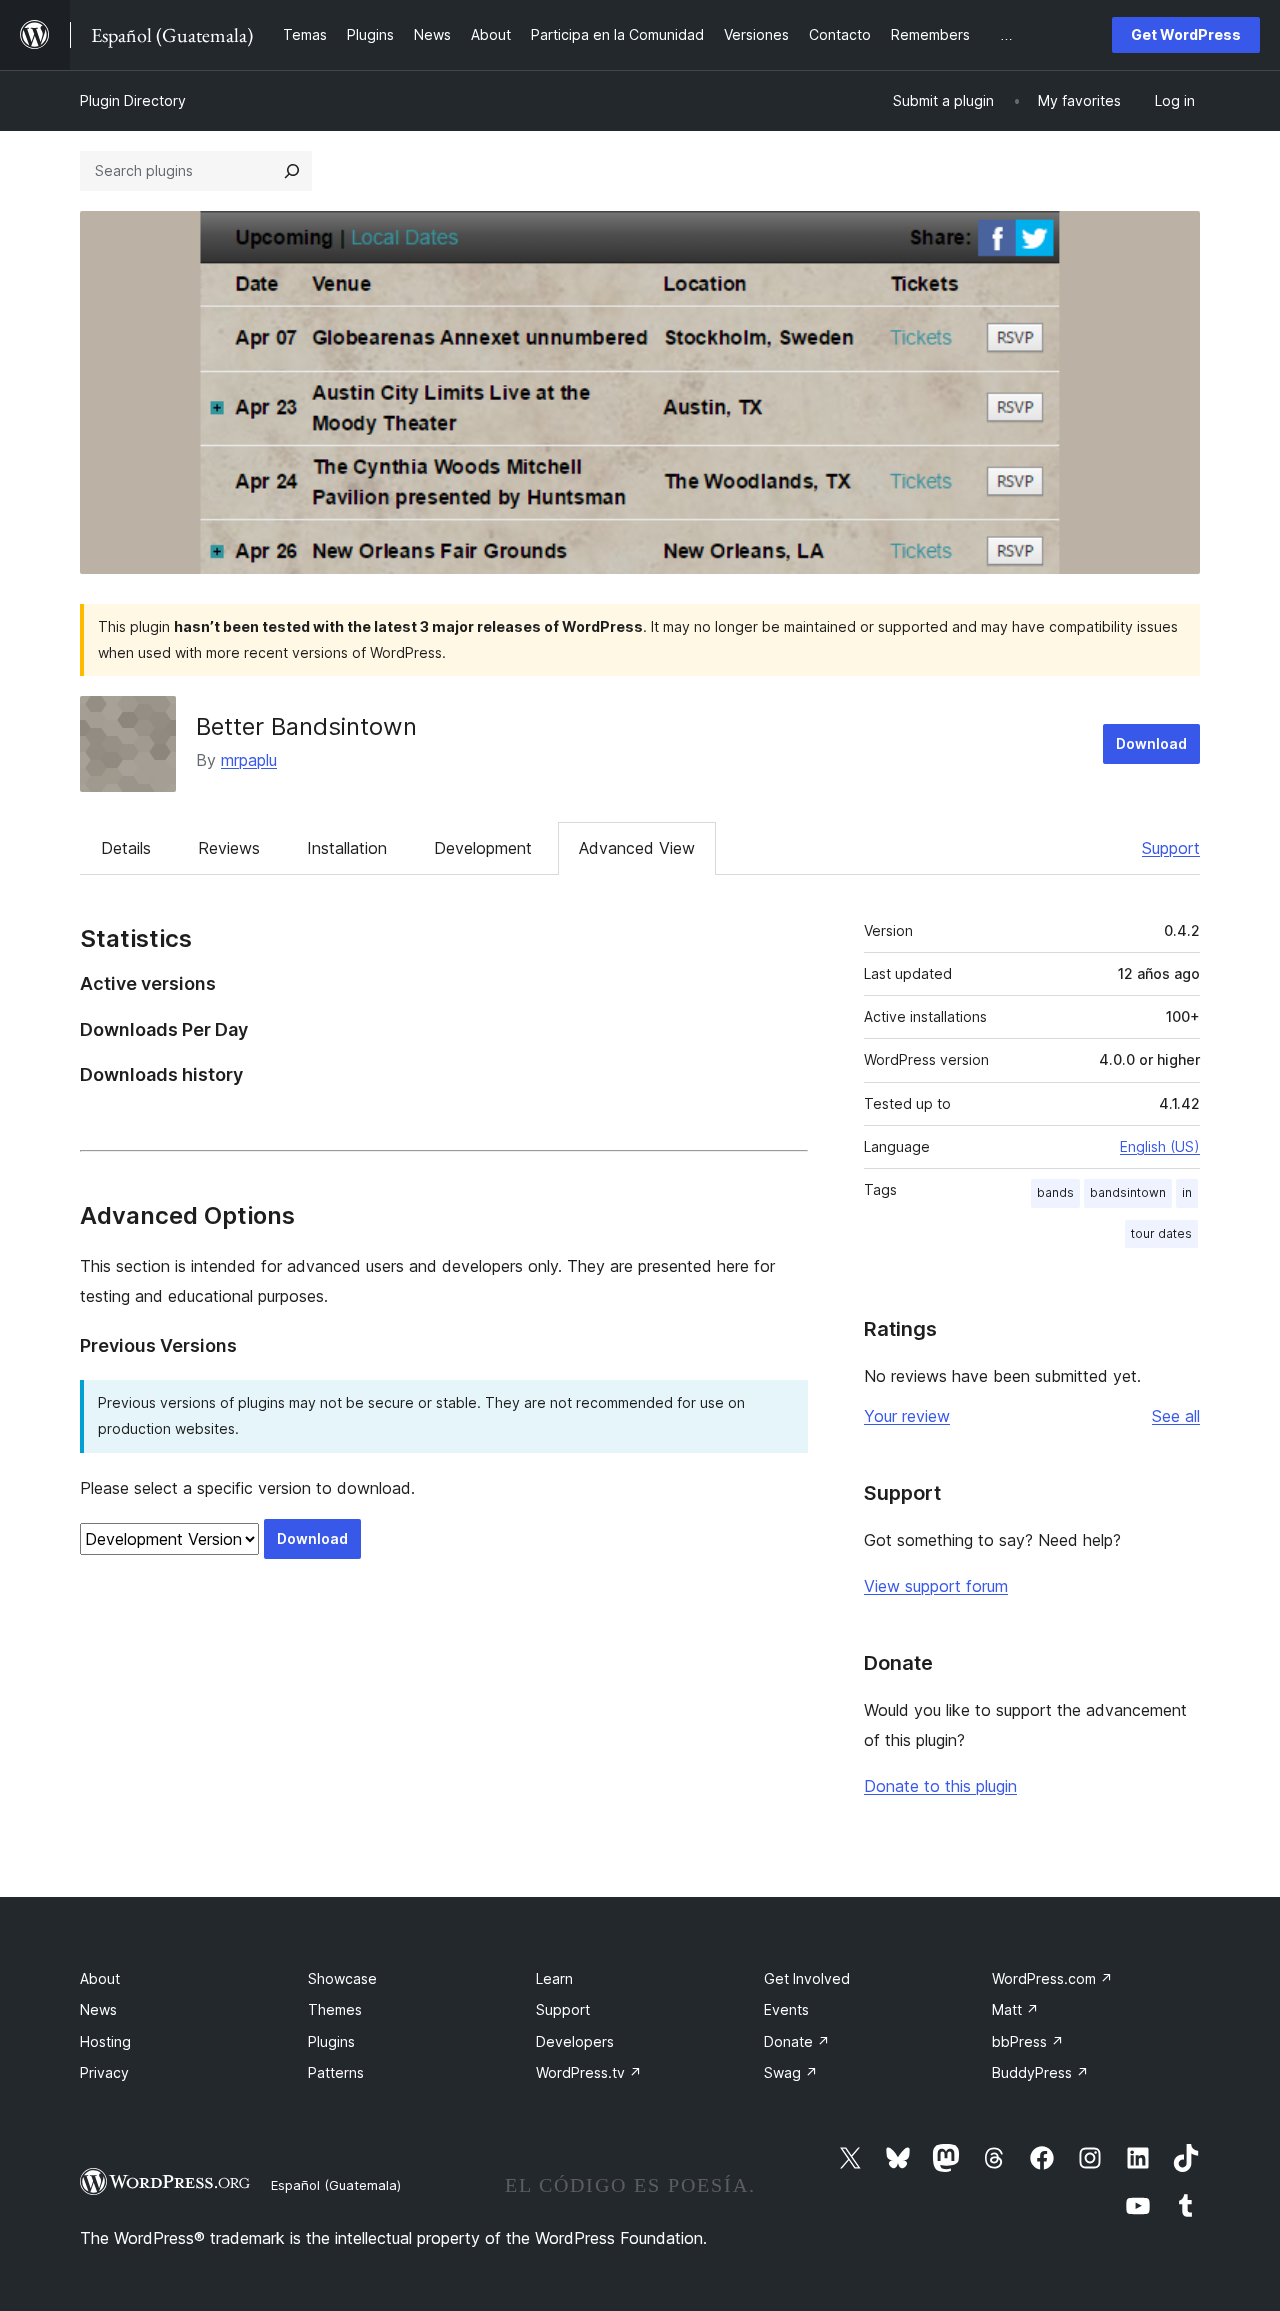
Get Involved (807, 1978)
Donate (797, 2041)
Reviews (229, 848)
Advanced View (637, 848)
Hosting (105, 2041)
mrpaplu (249, 760)
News (98, 2009)
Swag (791, 2072)
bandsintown (1128, 1192)
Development (483, 848)
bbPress (1028, 2041)
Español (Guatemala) (336, 2185)
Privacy (104, 2072)
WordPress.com (1052, 1978)
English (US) (1160, 1146)
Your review (907, 1416)
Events (786, 2009)
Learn (554, 1978)
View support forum (936, 1586)
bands (1055, 1192)
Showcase (342, 1978)
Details (126, 848)
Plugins (331, 2041)
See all (1176, 1416)
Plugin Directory (133, 100)
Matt (1015, 2009)
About (100, 1978)
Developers (575, 2041)
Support (1171, 848)
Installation (347, 848)
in (1187, 1192)
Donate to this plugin (940, 1786)
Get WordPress (1186, 34)
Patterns (336, 2072)
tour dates (1161, 1233)
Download (1151, 743)
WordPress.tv (589, 2072)
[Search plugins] (292, 171)
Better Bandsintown (306, 726)
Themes (335, 2009)
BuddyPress (1040, 2072)
